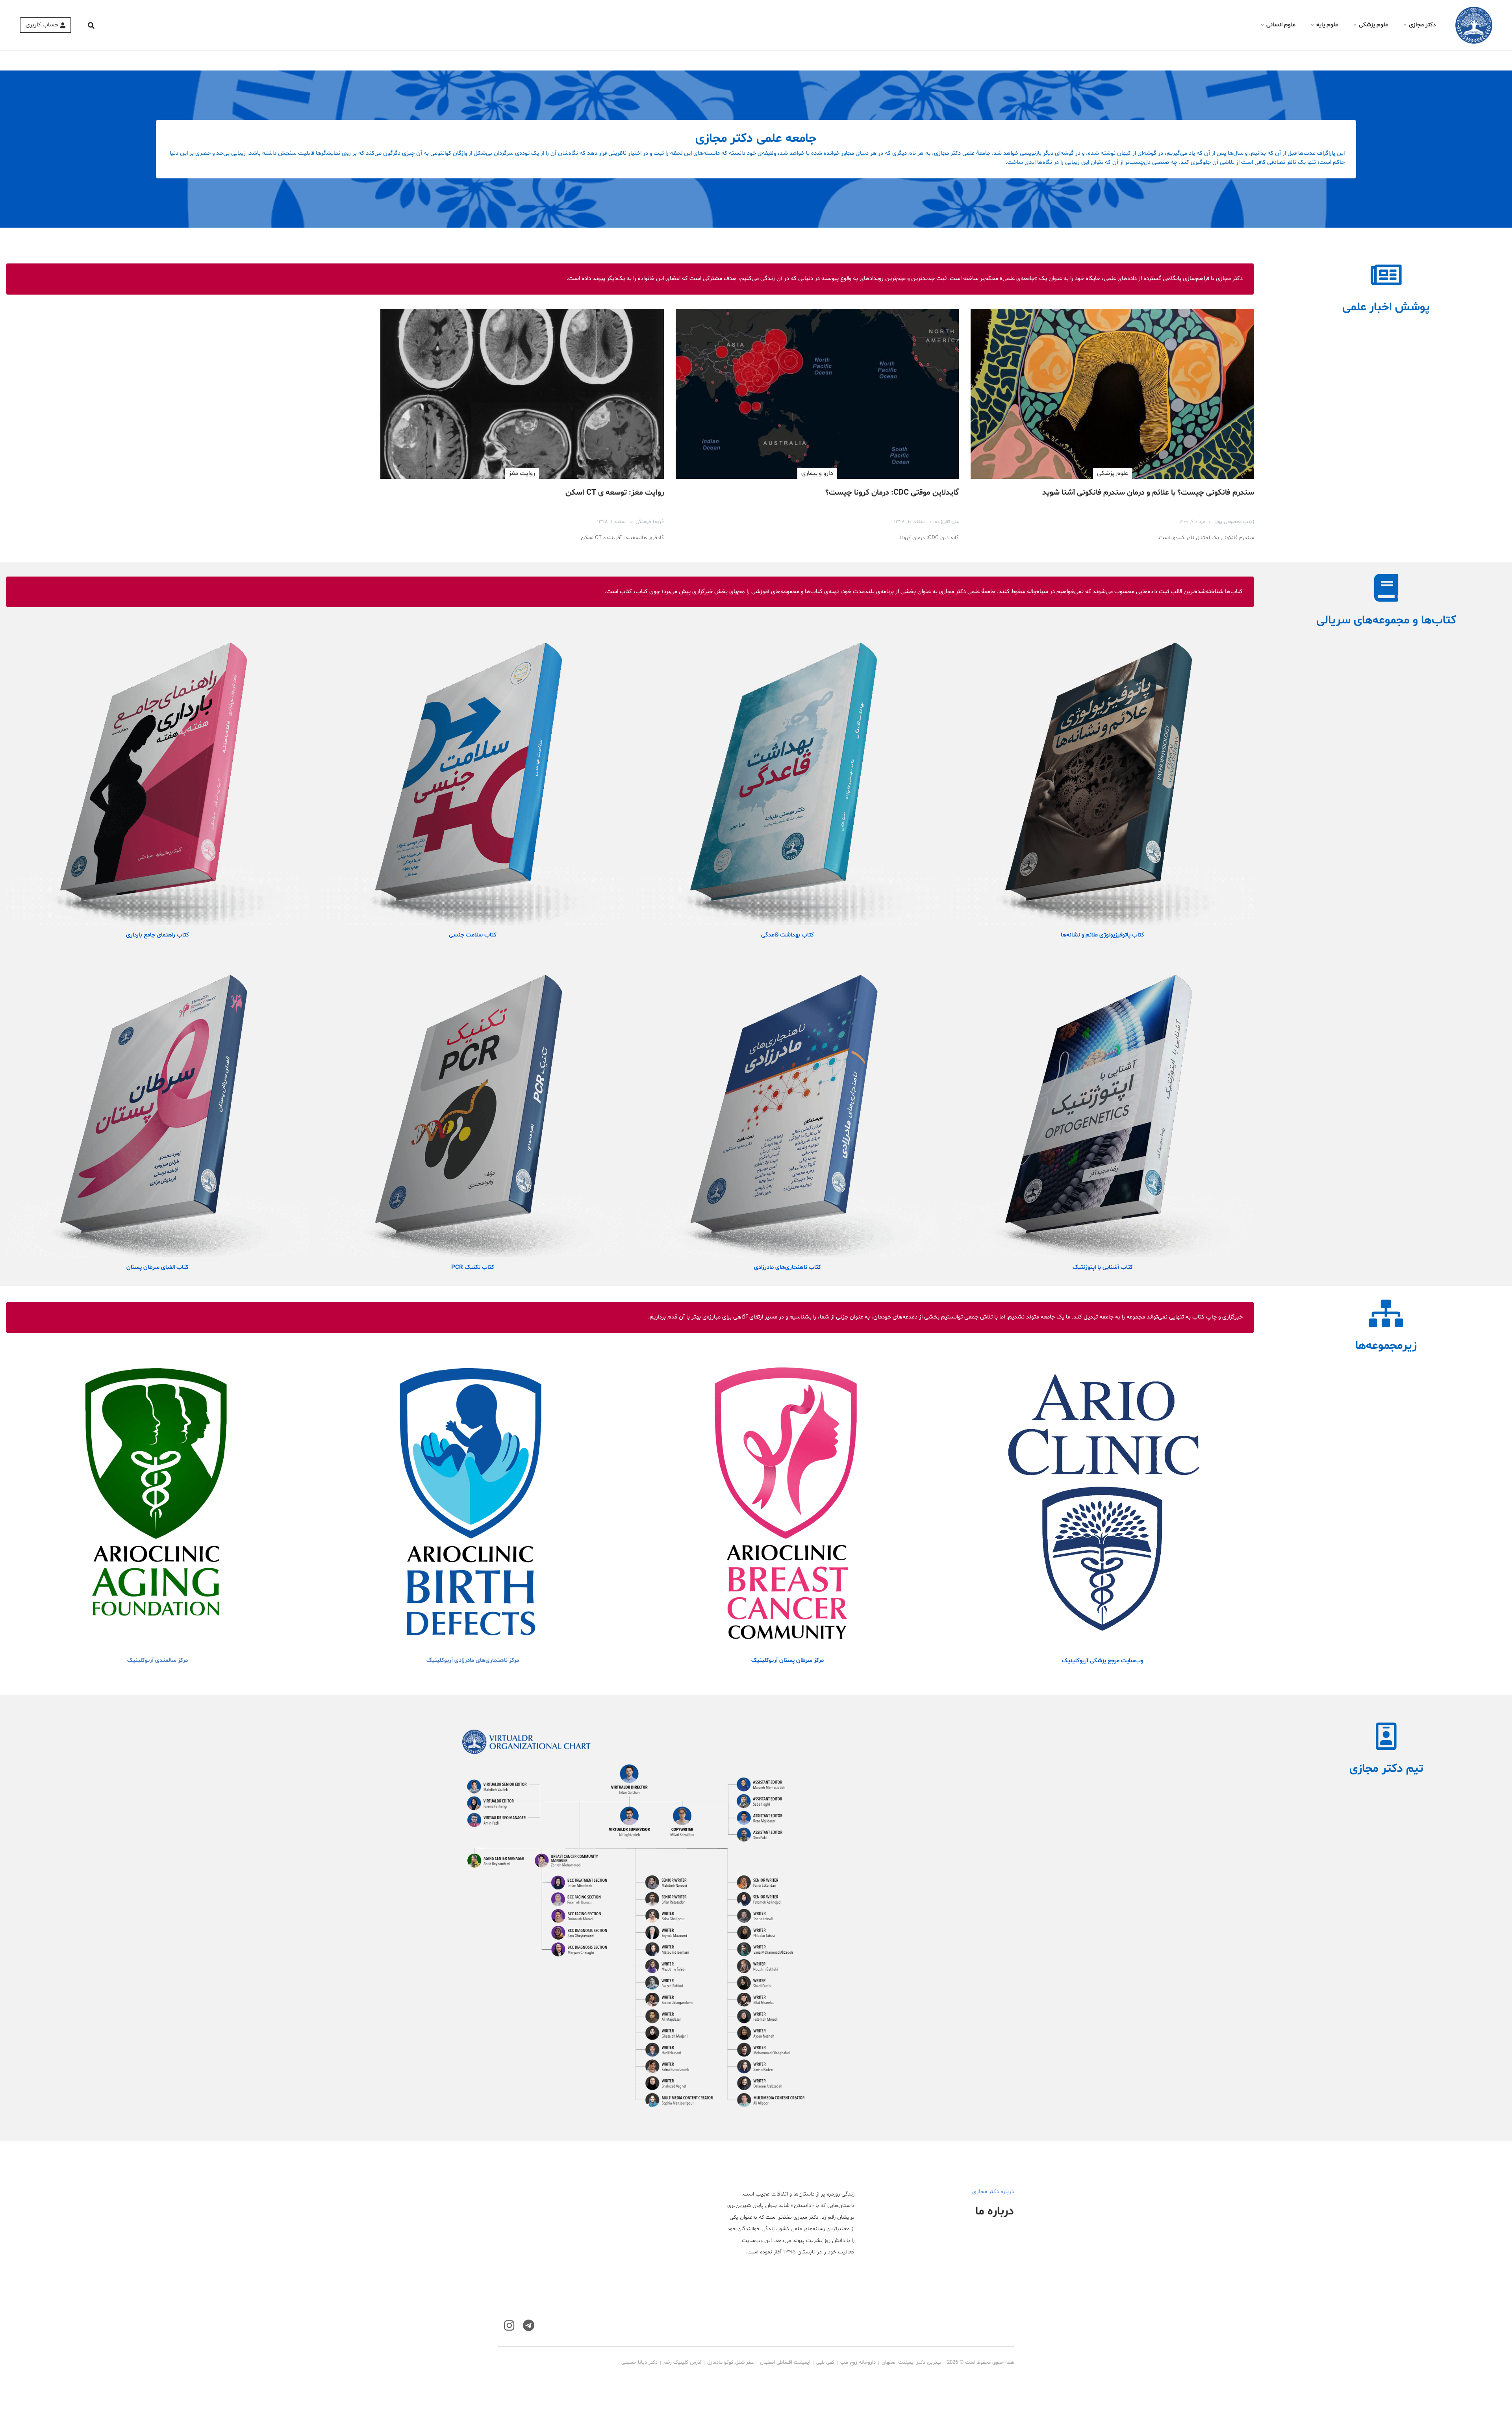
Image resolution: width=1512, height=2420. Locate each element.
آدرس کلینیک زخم (682, 2363)
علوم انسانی (1281, 25)
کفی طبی (825, 2363)
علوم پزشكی (1113, 473)
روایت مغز (522, 473)
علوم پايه (1327, 25)
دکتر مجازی (1422, 25)
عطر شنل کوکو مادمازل (731, 2363)
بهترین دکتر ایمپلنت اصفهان (911, 2363)
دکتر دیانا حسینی (639, 2363)
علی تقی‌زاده (947, 522)
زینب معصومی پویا (1234, 522)
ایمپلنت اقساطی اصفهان (785, 2363)
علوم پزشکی (1373, 25)
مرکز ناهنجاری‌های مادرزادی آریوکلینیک (473, 1661)
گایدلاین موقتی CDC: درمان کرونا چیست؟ (892, 493)
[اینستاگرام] (509, 2326)
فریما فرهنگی (650, 522)
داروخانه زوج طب (858, 2363)
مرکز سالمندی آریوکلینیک (157, 1661)
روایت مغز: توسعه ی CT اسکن (615, 493)
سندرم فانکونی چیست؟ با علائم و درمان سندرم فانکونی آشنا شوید (1148, 493)
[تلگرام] (529, 2326)
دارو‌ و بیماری (817, 473)
